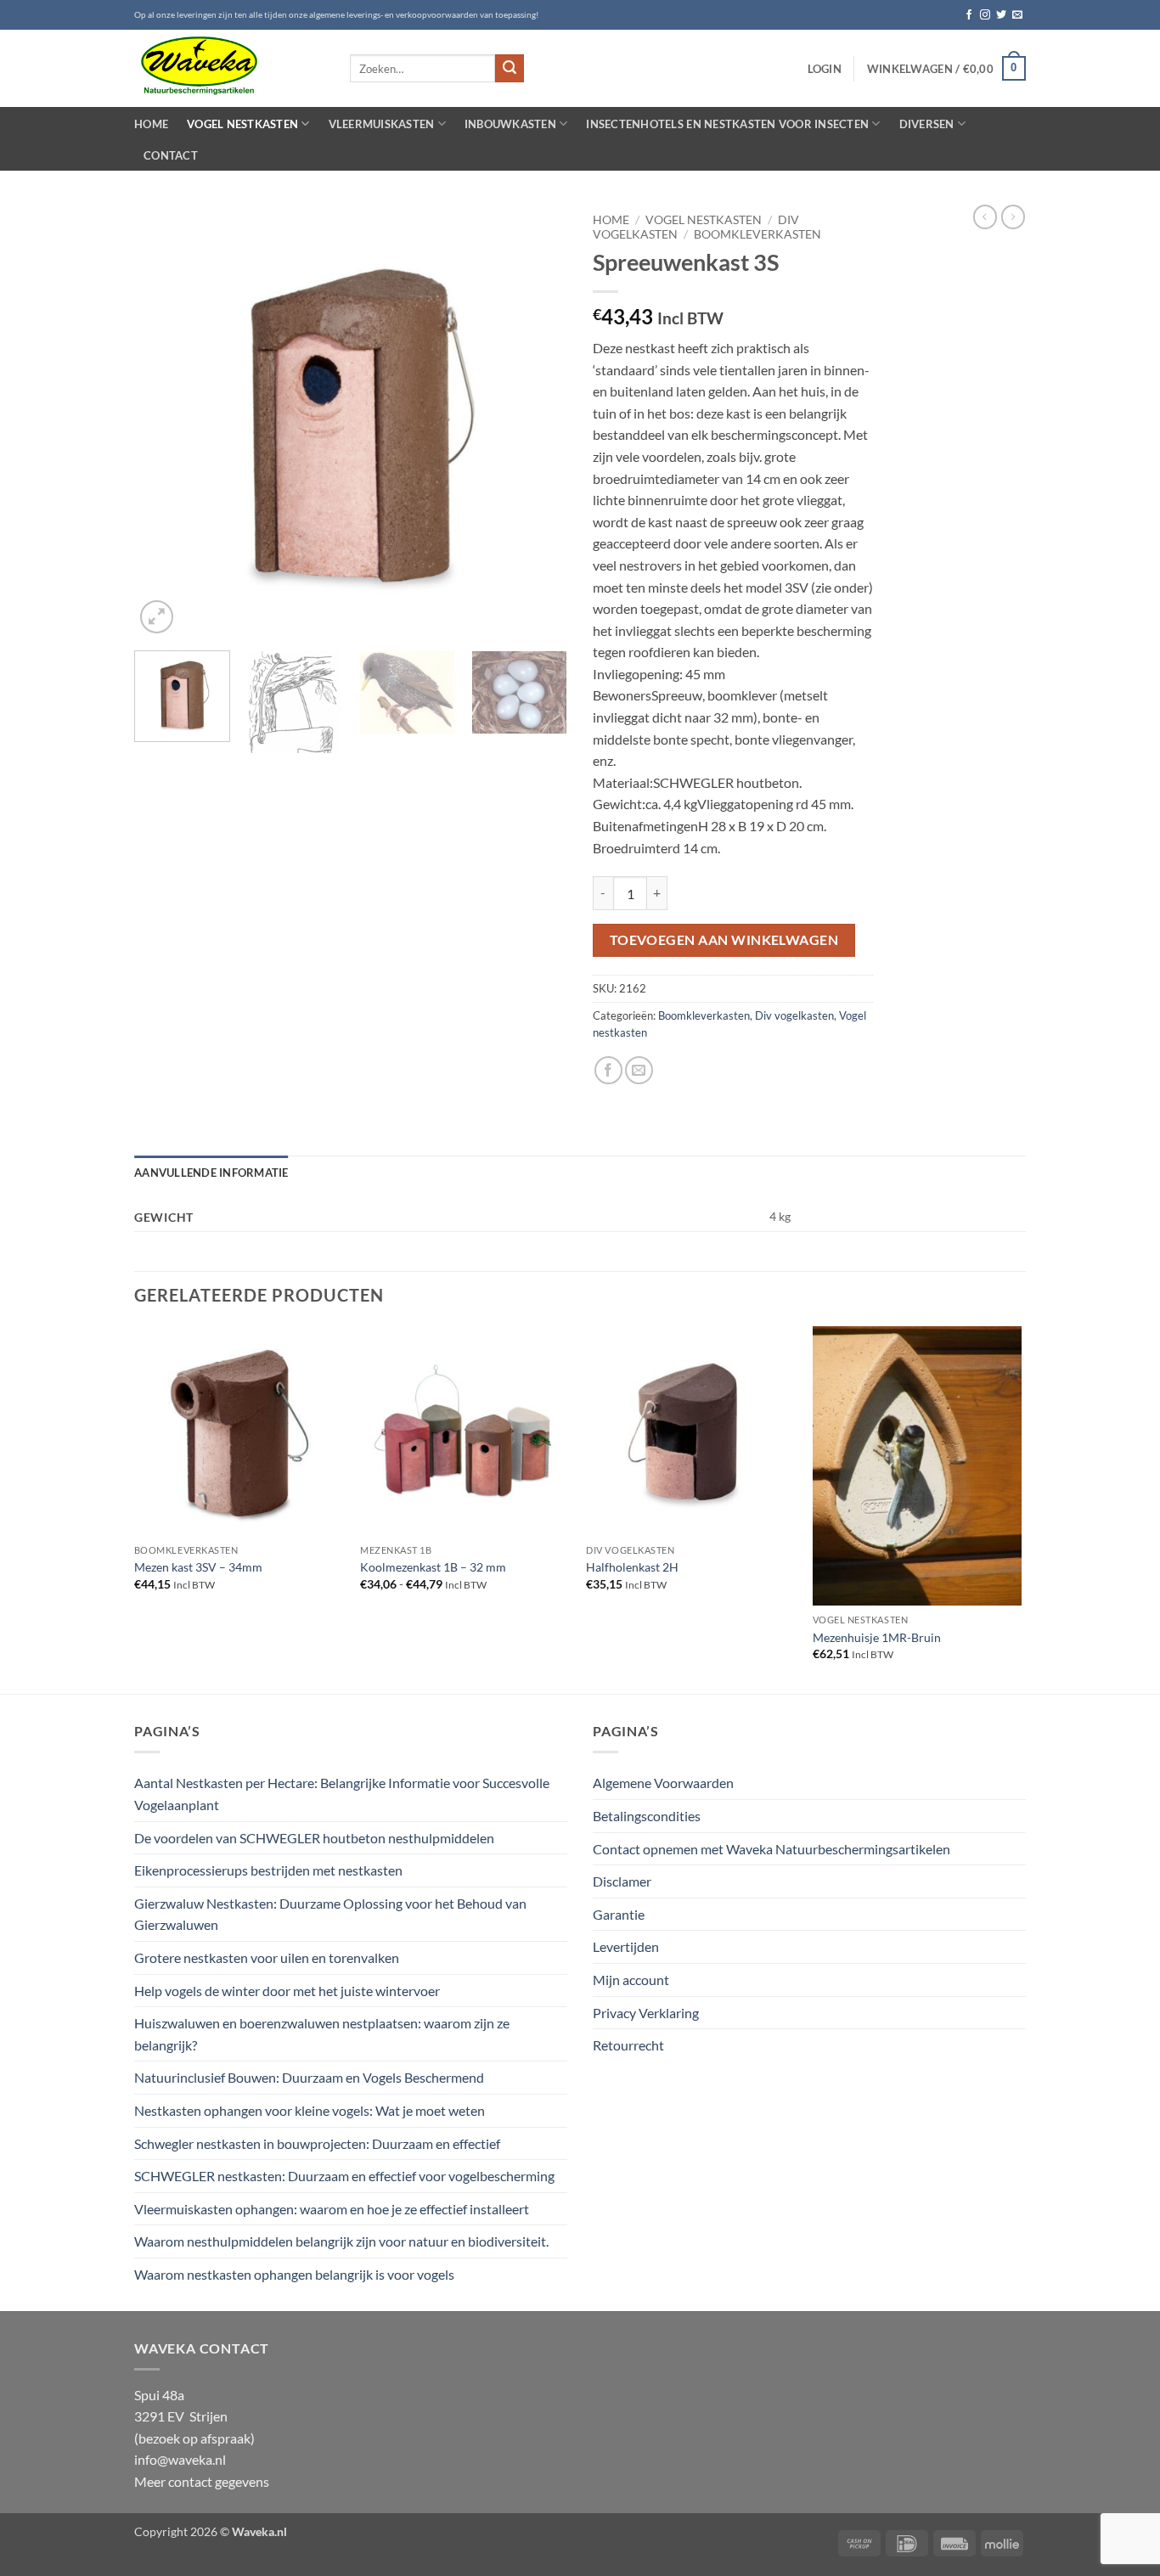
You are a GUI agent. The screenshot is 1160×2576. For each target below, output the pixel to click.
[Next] (538, 421)
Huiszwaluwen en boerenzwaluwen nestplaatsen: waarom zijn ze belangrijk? (322, 2034)
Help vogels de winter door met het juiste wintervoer (287, 1991)
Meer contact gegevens (202, 2481)
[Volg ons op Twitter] (1001, 15)
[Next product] (985, 217)
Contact (171, 155)
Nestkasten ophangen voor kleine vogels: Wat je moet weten (310, 2110)
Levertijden (626, 1946)
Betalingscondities (647, 1816)
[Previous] (164, 421)
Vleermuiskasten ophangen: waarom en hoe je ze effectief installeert (332, 2209)
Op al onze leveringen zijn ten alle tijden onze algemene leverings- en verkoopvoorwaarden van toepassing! (336, 15)
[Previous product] (1013, 217)
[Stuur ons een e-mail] (1017, 15)
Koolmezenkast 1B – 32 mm (433, 1567)
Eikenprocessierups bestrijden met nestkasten (268, 1870)
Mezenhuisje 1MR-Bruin (877, 1637)
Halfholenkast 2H (632, 1567)
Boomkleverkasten (757, 234)
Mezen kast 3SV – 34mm (198, 1567)
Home (151, 124)
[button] (825, 69)
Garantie (619, 1914)
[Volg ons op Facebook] (969, 15)
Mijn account (631, 1980)
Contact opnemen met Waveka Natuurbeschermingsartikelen (771, 1849)
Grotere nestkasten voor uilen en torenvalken (267, 1957)
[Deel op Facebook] (608, 1070)
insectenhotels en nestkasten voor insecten (727, 124)
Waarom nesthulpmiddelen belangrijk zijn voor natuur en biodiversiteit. (341, 2241)
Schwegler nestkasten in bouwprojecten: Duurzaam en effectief (317, 2143)
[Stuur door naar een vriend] (639, 1070)
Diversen (927, 124)
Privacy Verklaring (646, 2013)
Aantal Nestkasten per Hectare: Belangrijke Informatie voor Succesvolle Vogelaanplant (342, 1794)
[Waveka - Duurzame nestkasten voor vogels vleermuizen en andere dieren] (229, 68)
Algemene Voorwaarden (663, 1783)
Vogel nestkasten (242, 124)
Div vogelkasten (794, 1015)
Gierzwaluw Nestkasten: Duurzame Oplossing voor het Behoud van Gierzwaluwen (330, 1914)
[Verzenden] (510, 69)
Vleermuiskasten (382, 124)
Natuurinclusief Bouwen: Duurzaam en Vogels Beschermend (309, 2077)
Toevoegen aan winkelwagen (724, 940)
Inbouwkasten (510, 124)
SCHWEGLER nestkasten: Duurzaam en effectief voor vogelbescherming (344, 2176)
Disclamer (622, 1881)
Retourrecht (628, 2045)
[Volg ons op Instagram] (985, 15)
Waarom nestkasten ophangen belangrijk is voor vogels (294, 2274)
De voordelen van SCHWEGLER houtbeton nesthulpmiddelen (314, 1838)
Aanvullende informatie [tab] (211, 1173)
